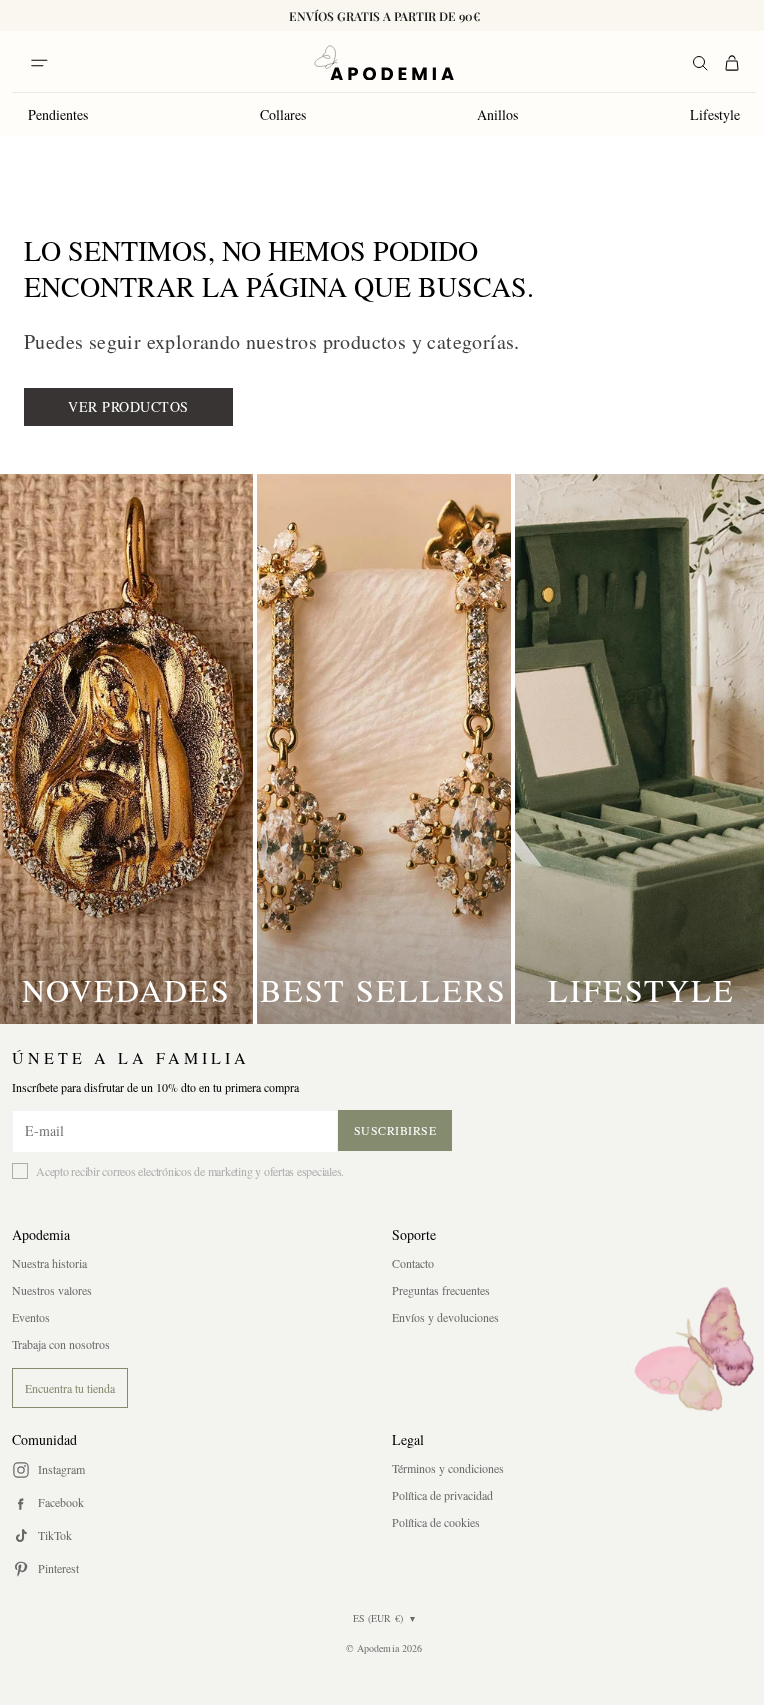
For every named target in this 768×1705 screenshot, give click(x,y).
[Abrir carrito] (732, 63)
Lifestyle (715, 114)
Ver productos (128, 406)
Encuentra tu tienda (70, 1388)
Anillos (497, 114)
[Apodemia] (384, 63)
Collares (283, 114)
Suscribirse (395, 1130)
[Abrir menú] (39, 63)
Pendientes (58, 114)
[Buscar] (700, 63)
